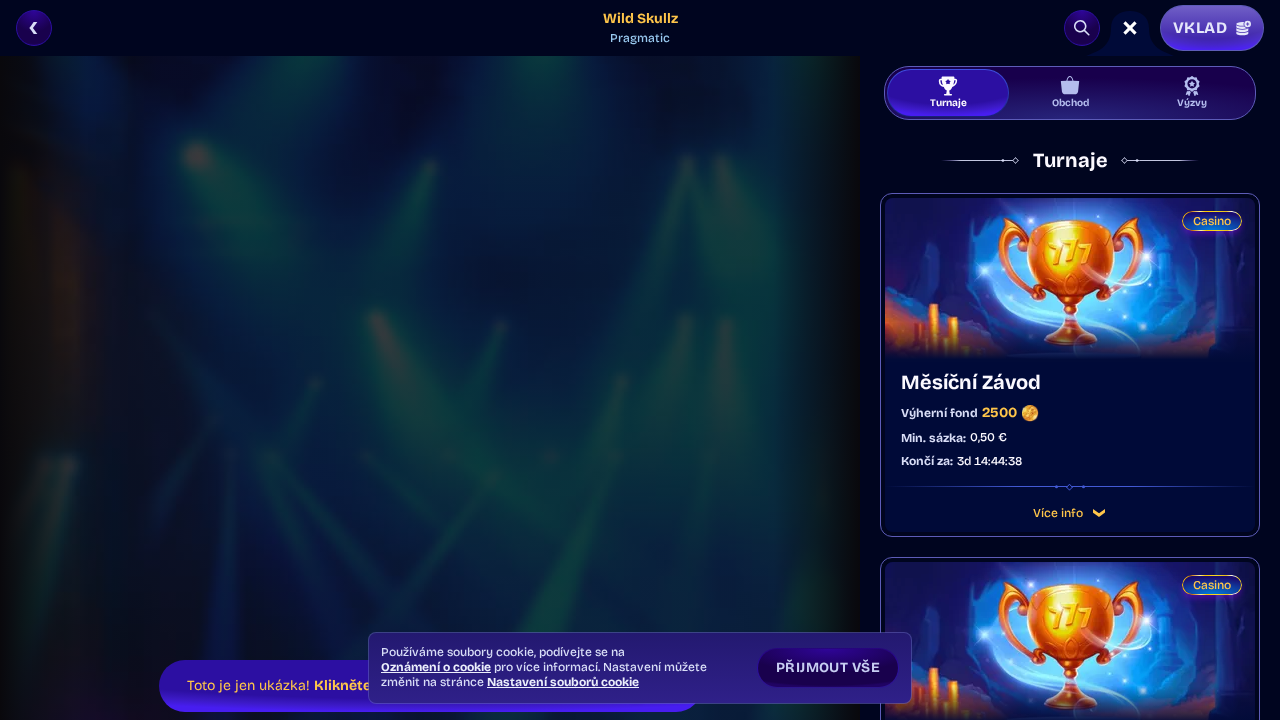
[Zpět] (34, 28)
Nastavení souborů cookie (563, 682)
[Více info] (1099, 513)
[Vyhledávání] (1082, 28)
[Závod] (1130, 28)
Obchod (1070, 103)
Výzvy (1192, 103)
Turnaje (948, 103)
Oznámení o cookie (436, 667)
